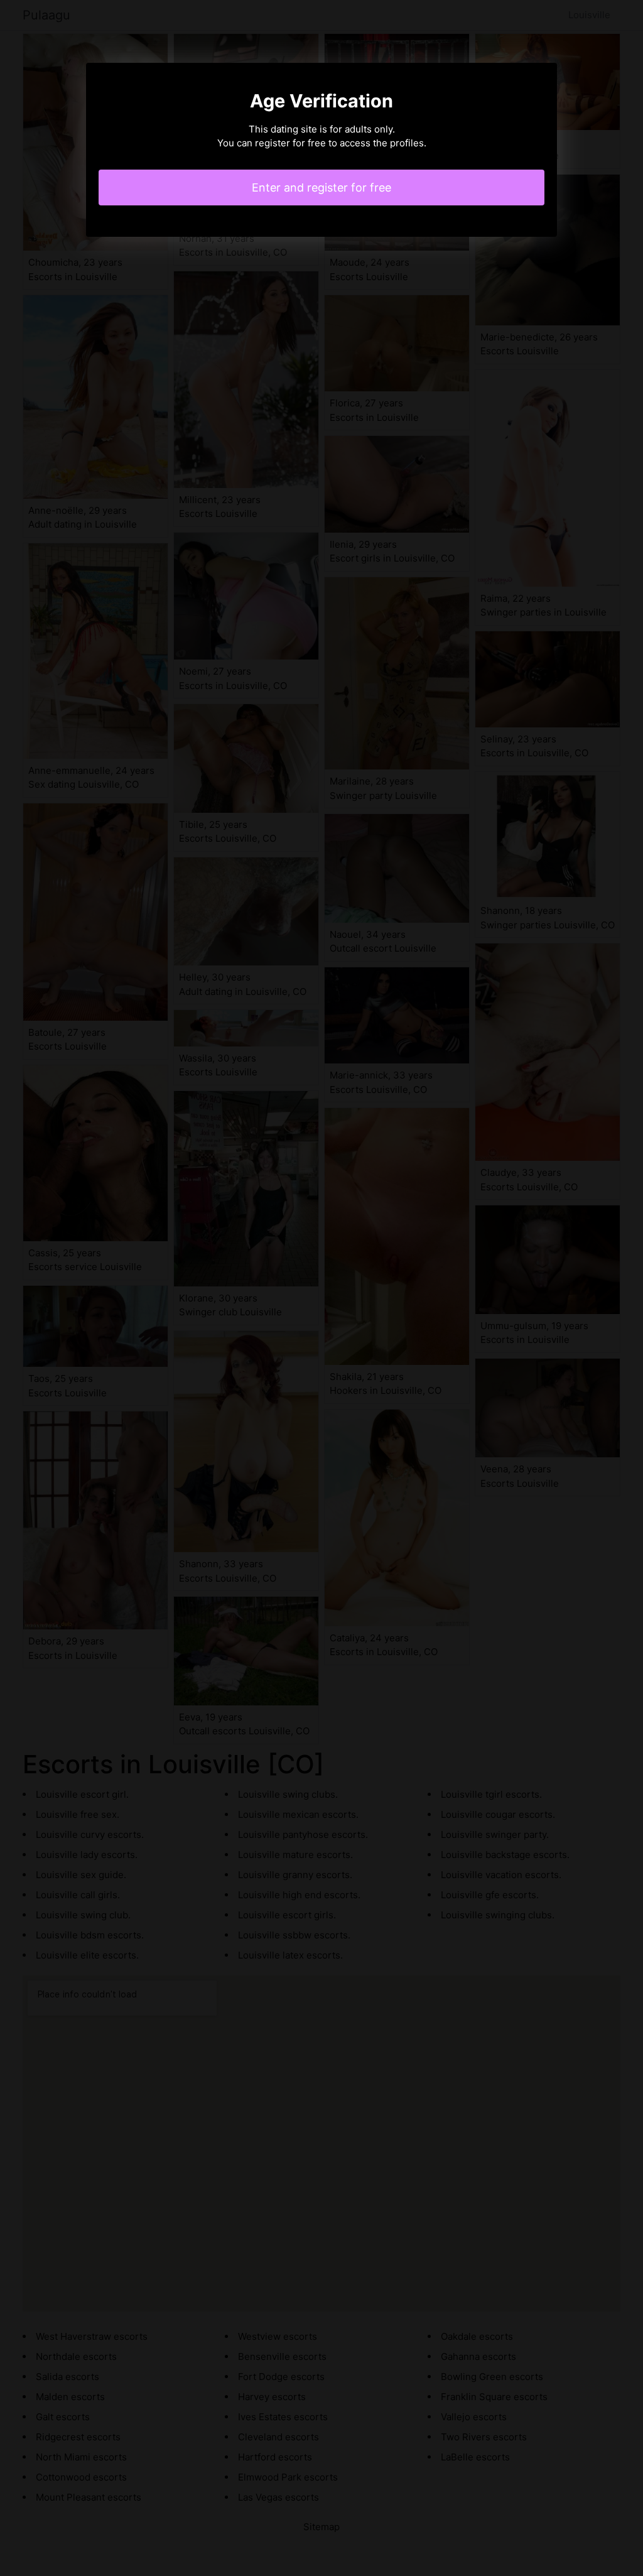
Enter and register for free (321, 187)
